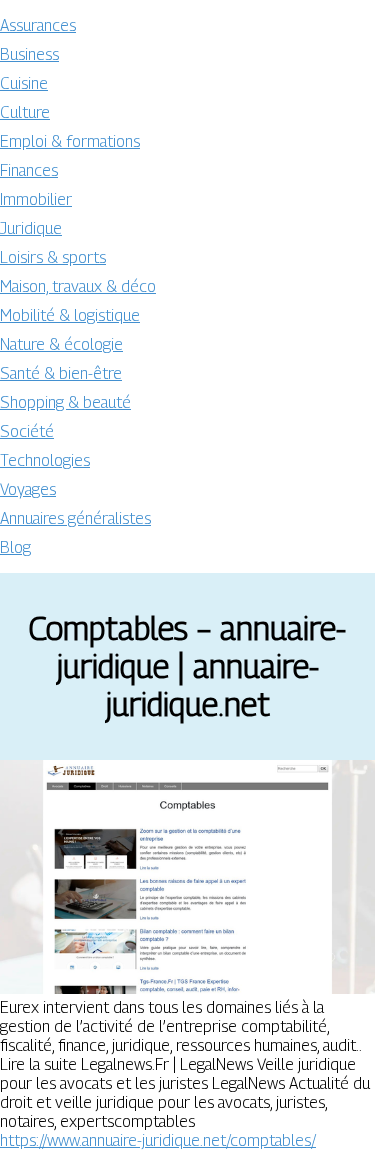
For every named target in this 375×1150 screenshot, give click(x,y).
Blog (15, 547)
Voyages (28, 489)
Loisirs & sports (53, 257)
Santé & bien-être (61, 373)
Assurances (38, 25)
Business (29, 54)
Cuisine (24, 83)
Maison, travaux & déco (78, 286)
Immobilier (36, 199)
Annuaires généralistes (75, 518)
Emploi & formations (70, 141)
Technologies (45, 460)
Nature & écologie (61, 344)
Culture (25, 112)
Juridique (31, 228)
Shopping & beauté (65, 402)
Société (27, 431)
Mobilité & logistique (70, 315)
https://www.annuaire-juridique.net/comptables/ (158, 1140)
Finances (29, 170)
